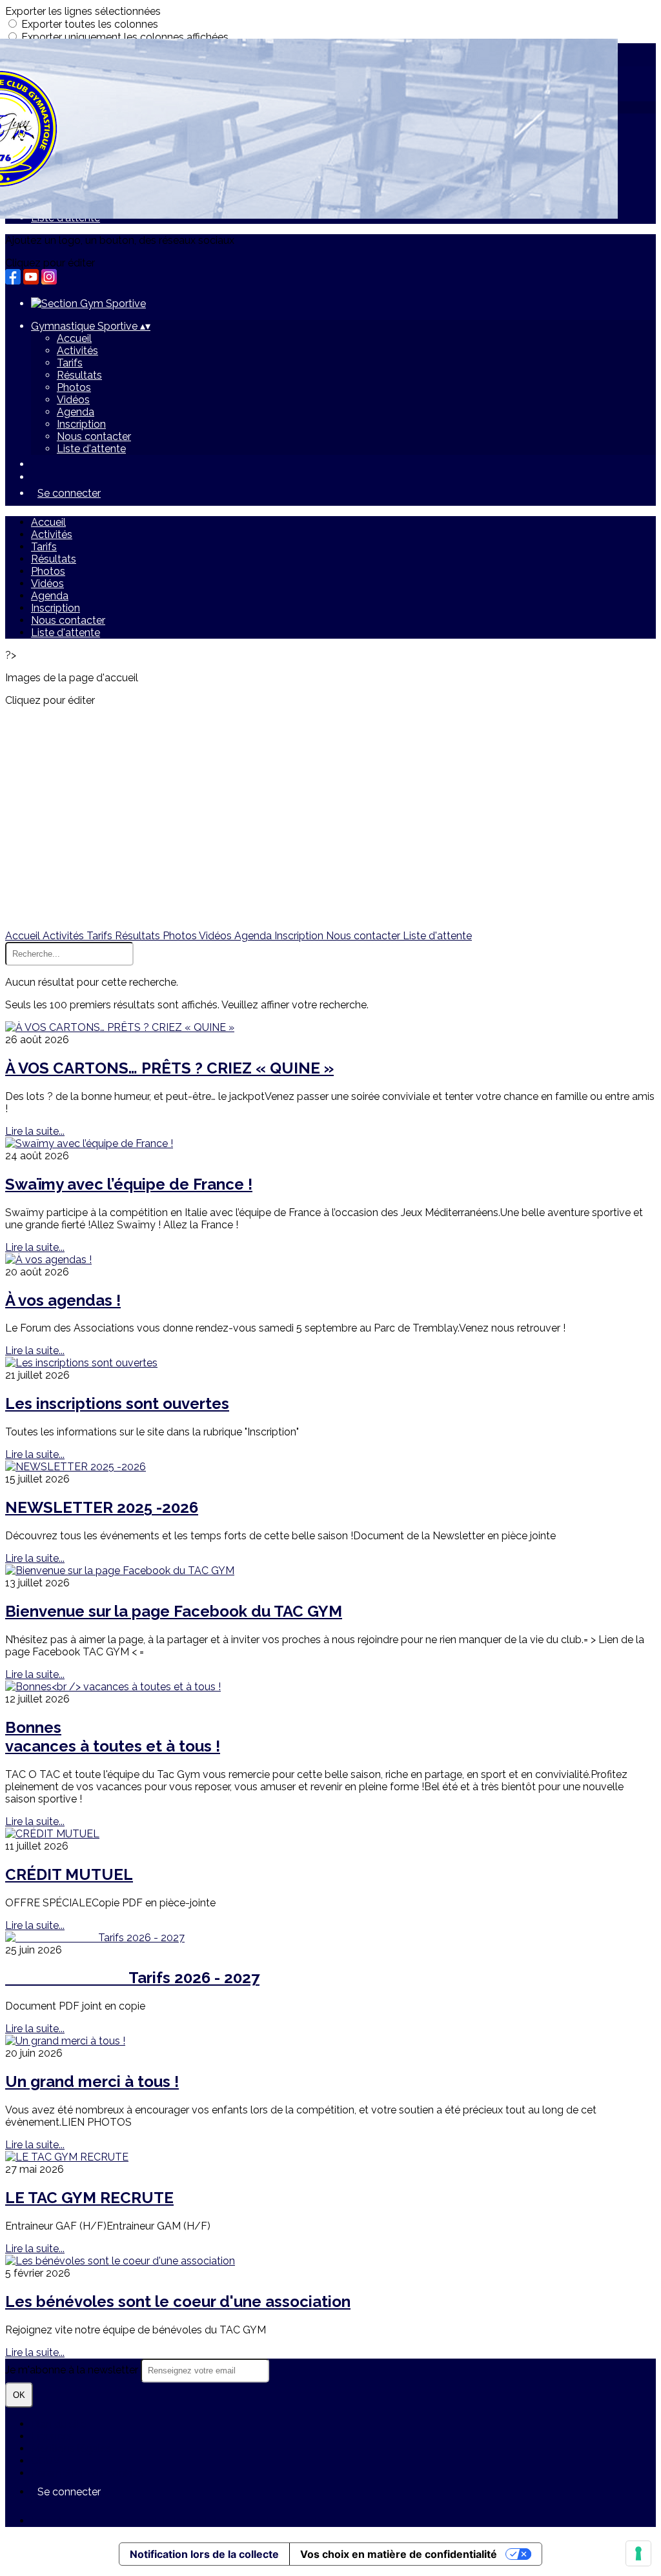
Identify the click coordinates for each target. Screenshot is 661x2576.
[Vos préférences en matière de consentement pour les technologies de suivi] (638, 2553)
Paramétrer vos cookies (87, 2473)
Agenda (76, 412)
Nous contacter (94, 436)
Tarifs (70, 363)
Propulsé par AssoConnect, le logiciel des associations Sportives (184, 2521)
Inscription (81, 424)
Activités (77, 351)
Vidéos (73, 400)
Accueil (74, 338)
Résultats (79, 375)
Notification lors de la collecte (204, 2554)
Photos (74, 387)
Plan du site (58, 2424)
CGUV (46, 2461)
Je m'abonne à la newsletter (73, 2370)
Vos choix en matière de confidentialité (399, 2554)
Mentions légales (71, 2449)
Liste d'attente (91, 449)
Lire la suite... (35, 1131)
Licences (52, 2436)
